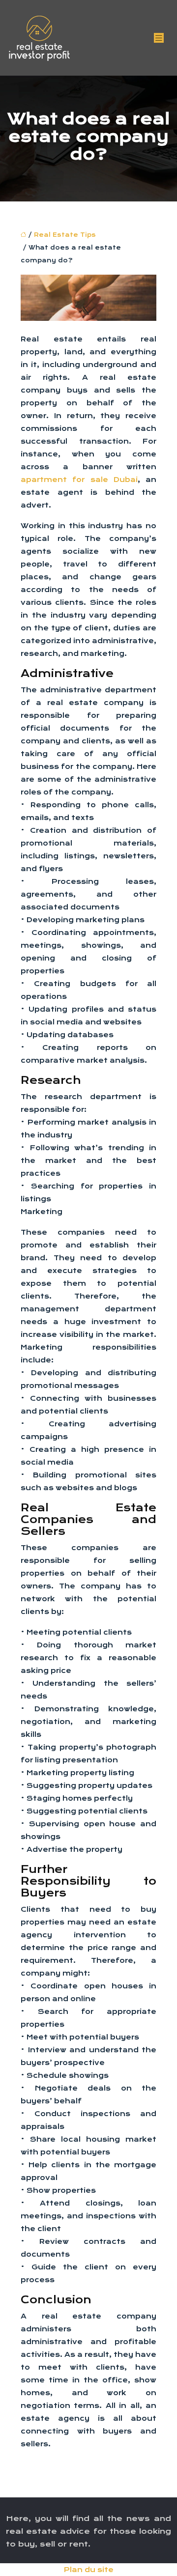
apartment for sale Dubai (79, 480)
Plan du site (89, 2570)
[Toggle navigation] (159, 38)
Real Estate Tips (65, 235)
